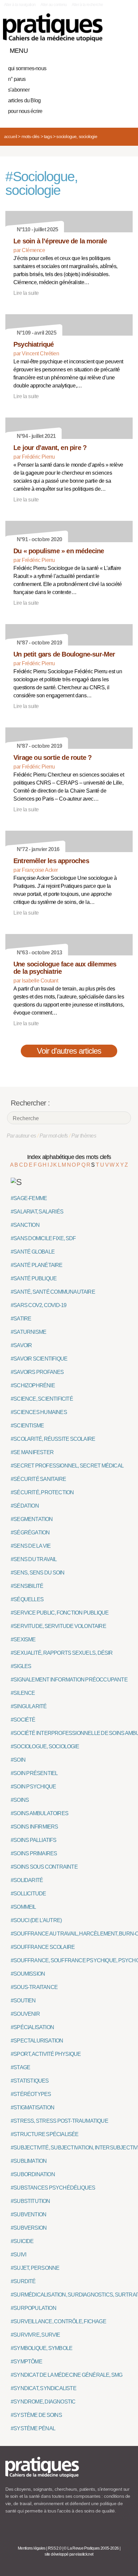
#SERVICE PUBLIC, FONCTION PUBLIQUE (60, 1613)
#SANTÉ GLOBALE (33, 1252)
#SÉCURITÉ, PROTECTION (42, 1492)
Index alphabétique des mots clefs (69, 1157)
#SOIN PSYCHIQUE (33, 1787)
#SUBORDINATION (33, 2174)
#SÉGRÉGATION (30, 1533)
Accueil (10, 136)
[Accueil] (53, 28)
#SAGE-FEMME (29, 1198)
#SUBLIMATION (29, 2161)
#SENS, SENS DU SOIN (38, 1573)
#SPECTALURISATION (37, 2041)
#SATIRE (21, 1319)
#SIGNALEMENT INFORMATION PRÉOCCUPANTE (69, 1680)
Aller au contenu (54, 5)
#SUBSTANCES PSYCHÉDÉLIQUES (53, 2188)
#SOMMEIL (23, 1907)
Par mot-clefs (54, 1136)
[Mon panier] (102, 49)
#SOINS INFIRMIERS (34, 1827)
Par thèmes (84, 1136)
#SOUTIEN (23, 2001)
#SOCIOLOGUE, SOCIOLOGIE (45, 1746)
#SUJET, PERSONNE (35, 2268)
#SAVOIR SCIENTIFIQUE (39, 1359)
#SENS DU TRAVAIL (34, 1559)
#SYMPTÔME (26, 2362)
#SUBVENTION (28, 2214)
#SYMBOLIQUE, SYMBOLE (42, 2348)
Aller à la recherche (87, 5)
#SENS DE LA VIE (31, 1546)
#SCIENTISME (27, 1426)
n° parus (17, 79)
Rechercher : (30, 1103)
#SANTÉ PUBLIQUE (34, 1278)
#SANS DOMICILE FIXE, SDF (43, 1238)
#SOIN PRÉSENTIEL (34, 1773)
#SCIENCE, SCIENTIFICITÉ (42, 1399)
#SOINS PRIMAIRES (34, 1853)
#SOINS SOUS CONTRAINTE (44, 1867)
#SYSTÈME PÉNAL (33, 2428)
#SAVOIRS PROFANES (37, 1372)
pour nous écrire (25, 111)
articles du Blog (24, 100)
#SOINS (20, 1800)
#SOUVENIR (25, 2014)
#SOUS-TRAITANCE (34, 1987)
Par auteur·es (21, 1136)
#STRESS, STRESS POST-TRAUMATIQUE (59, 2121)
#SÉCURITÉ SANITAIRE (38, 1479)
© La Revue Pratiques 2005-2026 (91, 2548)
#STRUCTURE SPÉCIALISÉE (45, 2134)
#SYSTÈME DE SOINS (36, 2415)
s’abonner (19, 90)
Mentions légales (32, 2548)
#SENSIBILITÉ (27, 1586)
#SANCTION (25, 1225)
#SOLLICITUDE (28, 1894)
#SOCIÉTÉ (23, 1720)
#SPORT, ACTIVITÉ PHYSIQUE (46, 2054)
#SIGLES (21, 1666)
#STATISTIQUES (30, 2081)
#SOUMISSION (28, 1974)
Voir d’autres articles (69, 1051)
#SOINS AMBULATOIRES (40, 1813)
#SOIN (18, 1760)
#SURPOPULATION (33, 2308)
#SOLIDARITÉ (27, 1880)
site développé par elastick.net (69, 2554)
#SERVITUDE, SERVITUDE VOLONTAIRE (58, 1626)
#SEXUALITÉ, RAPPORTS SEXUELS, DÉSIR (62, 1653)
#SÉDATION (25, 1506)
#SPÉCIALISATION (32, 2027)
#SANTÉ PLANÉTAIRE (37, 1265)
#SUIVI (18, 2255)
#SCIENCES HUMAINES (39, 1412)
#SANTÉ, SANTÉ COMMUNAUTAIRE (53, 1292)
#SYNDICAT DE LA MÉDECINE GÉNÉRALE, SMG (67, 2375)
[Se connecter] (126, 49)
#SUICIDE (22, 2241)
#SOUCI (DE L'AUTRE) (36, 1920)
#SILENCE (23, 1693)
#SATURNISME (28, 1332)
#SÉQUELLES (27, 1599)
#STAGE (20, 2067)
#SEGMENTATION (32, 1519)
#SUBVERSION (29, 2228)
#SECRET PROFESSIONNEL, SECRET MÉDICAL (67, 1466)
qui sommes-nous (27, 68)
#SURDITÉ (23, 2281)
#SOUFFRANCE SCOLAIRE (43, 1947)
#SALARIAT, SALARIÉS (37, 1212)
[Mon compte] (114, 49)
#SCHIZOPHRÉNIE (33, 1385)
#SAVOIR (21, 1345)
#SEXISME (23, 1640)
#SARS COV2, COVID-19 (39, 1305)
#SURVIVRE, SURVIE (36, 2335)
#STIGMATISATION (32, 2107)
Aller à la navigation (20, 5)
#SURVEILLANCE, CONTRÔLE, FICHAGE (58, 2321)
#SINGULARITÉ (29, 1706)
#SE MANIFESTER (32, 1452)
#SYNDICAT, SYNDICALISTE (44, 2388)
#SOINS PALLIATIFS (34, 1840)
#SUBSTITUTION (30, 2201)
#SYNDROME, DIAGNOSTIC (43, 2402)
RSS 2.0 (55, 2548)
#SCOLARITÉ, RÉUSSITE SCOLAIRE (53, 1439)
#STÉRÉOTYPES (31, 2094)
